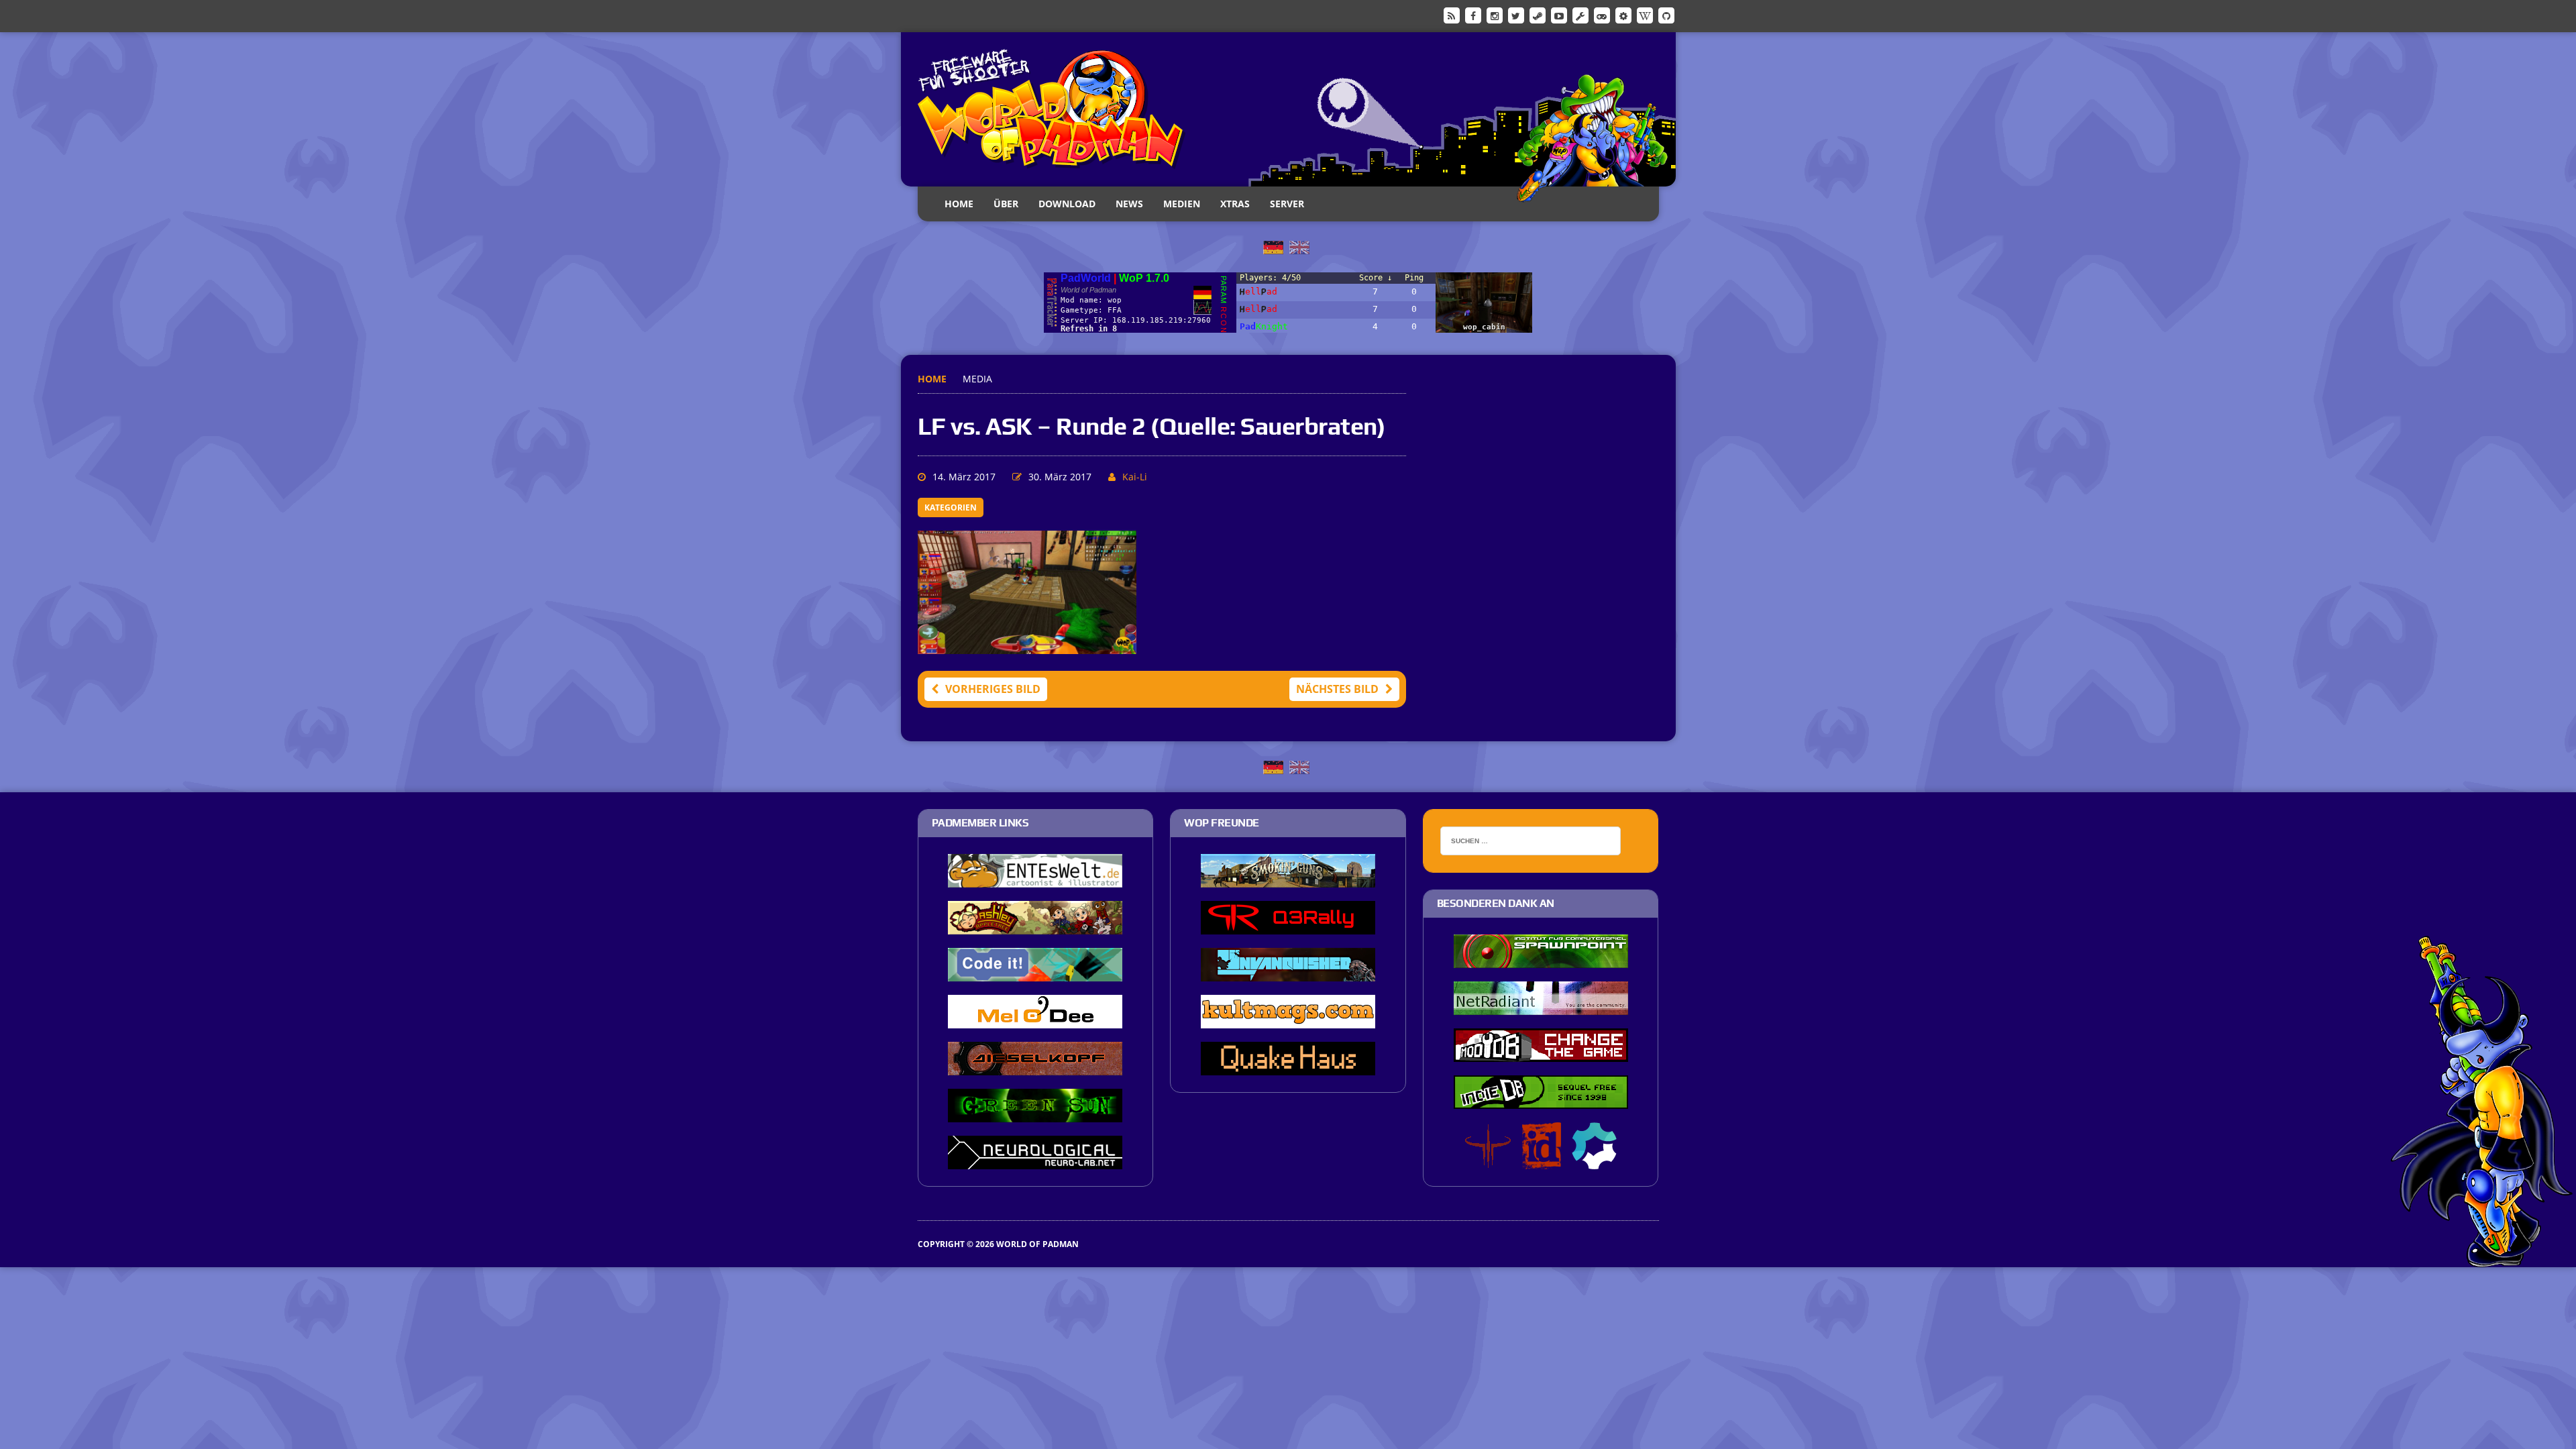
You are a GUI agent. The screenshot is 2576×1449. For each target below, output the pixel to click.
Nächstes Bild (1337, 689)
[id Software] (1542, 1160)
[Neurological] (1035, 1160)
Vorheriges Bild (993, 689)
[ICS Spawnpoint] (1541, 959)
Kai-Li (1135, 477)
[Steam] (1538, 15)
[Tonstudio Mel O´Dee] (1035, 1019)
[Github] (1666, 15)
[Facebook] (1473, 15)
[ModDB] (1580, 15)
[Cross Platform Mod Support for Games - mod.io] (1594, 1160)
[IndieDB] (1602, 15)
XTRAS (1235, 204)
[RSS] (1452, 15)
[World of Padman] (1288, 109)
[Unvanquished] (1288, 972)
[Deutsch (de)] (1273, 246)
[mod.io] (1623, 15)
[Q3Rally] (1288, 925)
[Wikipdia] (1645, 15)
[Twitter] (1516, 15)
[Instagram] (1495, 15)
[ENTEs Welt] (1035, 878)
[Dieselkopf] (1035, 1066)
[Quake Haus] (1288, 1066)
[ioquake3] (1488, 1160)
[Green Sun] (1035, 1113)
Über (1006, 204)
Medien (1182, 204)
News (1129, 204)
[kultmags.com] (1288, 1019)
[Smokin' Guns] (1288, 878)
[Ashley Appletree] (1035, 925)
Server (1287, 204)
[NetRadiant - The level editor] (1541, 1006)
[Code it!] (1035, 972)
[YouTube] (1559, 15)
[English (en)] (1299, 246)
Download (1067, 204)
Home (959, 204)
